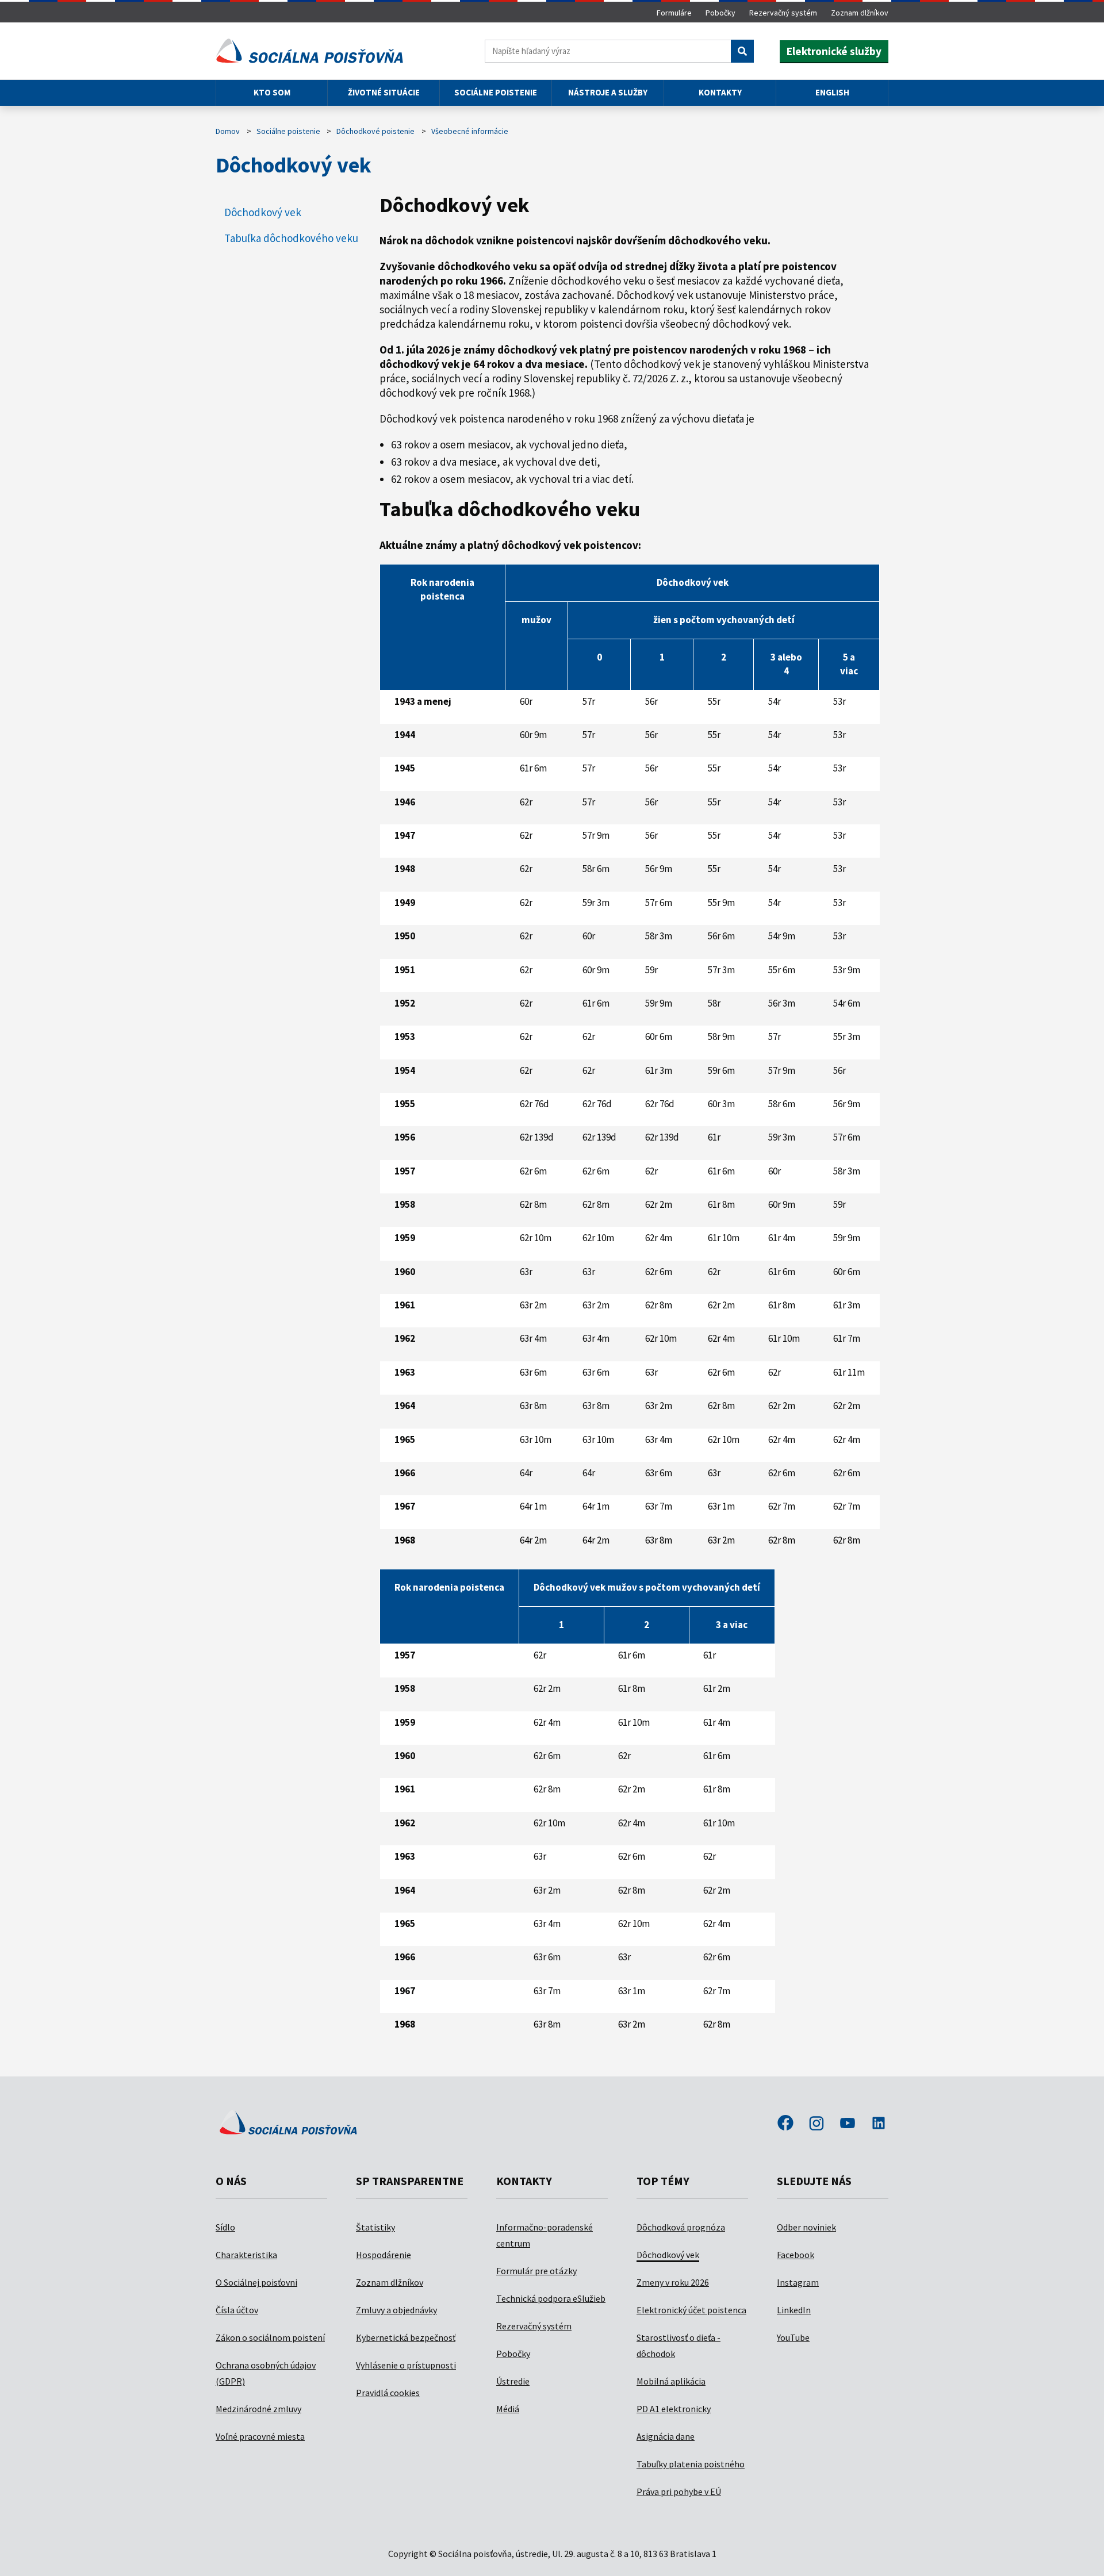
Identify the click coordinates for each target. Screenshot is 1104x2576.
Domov (228, 131)
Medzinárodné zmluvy (258, 2409)
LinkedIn (794, 2310)
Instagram (798, 2282)
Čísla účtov (237, 2310)
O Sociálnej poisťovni (256, 2282)
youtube (848, 2124)
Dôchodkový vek (668, 2255)
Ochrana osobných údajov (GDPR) (266, 2373)
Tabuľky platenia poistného (691, 2464)
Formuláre (674, 13)
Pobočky (720, 13)
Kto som (272, 92)
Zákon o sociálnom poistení (270, 2337)
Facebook (796, 2255)
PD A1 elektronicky (674, 2409)
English (832, 92)
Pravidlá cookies (388, 2393)
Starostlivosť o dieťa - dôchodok (678, 2345)
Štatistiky (375, 2227)
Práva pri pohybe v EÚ (679, 2491)
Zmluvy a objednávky (396, 2310)
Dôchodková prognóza (681, 2227)
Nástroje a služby (608, 92)
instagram (816, 2124)
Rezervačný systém (783, 13)
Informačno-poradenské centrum (545, 2235)
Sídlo (225, 2227)
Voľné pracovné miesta (260, 2436)
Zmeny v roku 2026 (673, 2282)
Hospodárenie (384, 2255)
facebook (785, 2124)
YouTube (793, 2337)
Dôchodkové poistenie (375, 131)
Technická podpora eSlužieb (551, 2298)
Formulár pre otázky (536, 2271)
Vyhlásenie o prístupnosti (406, 2365)
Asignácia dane (666, 2436)
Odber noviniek (806, 2227)
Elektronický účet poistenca (691, 2310)
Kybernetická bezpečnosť (406, 2337)
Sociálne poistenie (496, 92)
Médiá (508, 2409)
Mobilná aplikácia (671, 2381)
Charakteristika (246, 2255)
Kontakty (720, 92)
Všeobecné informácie (470, 131)
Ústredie (513, 2381)
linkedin (879, 2124)
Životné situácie (384, 92)
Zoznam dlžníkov (860, 13)
